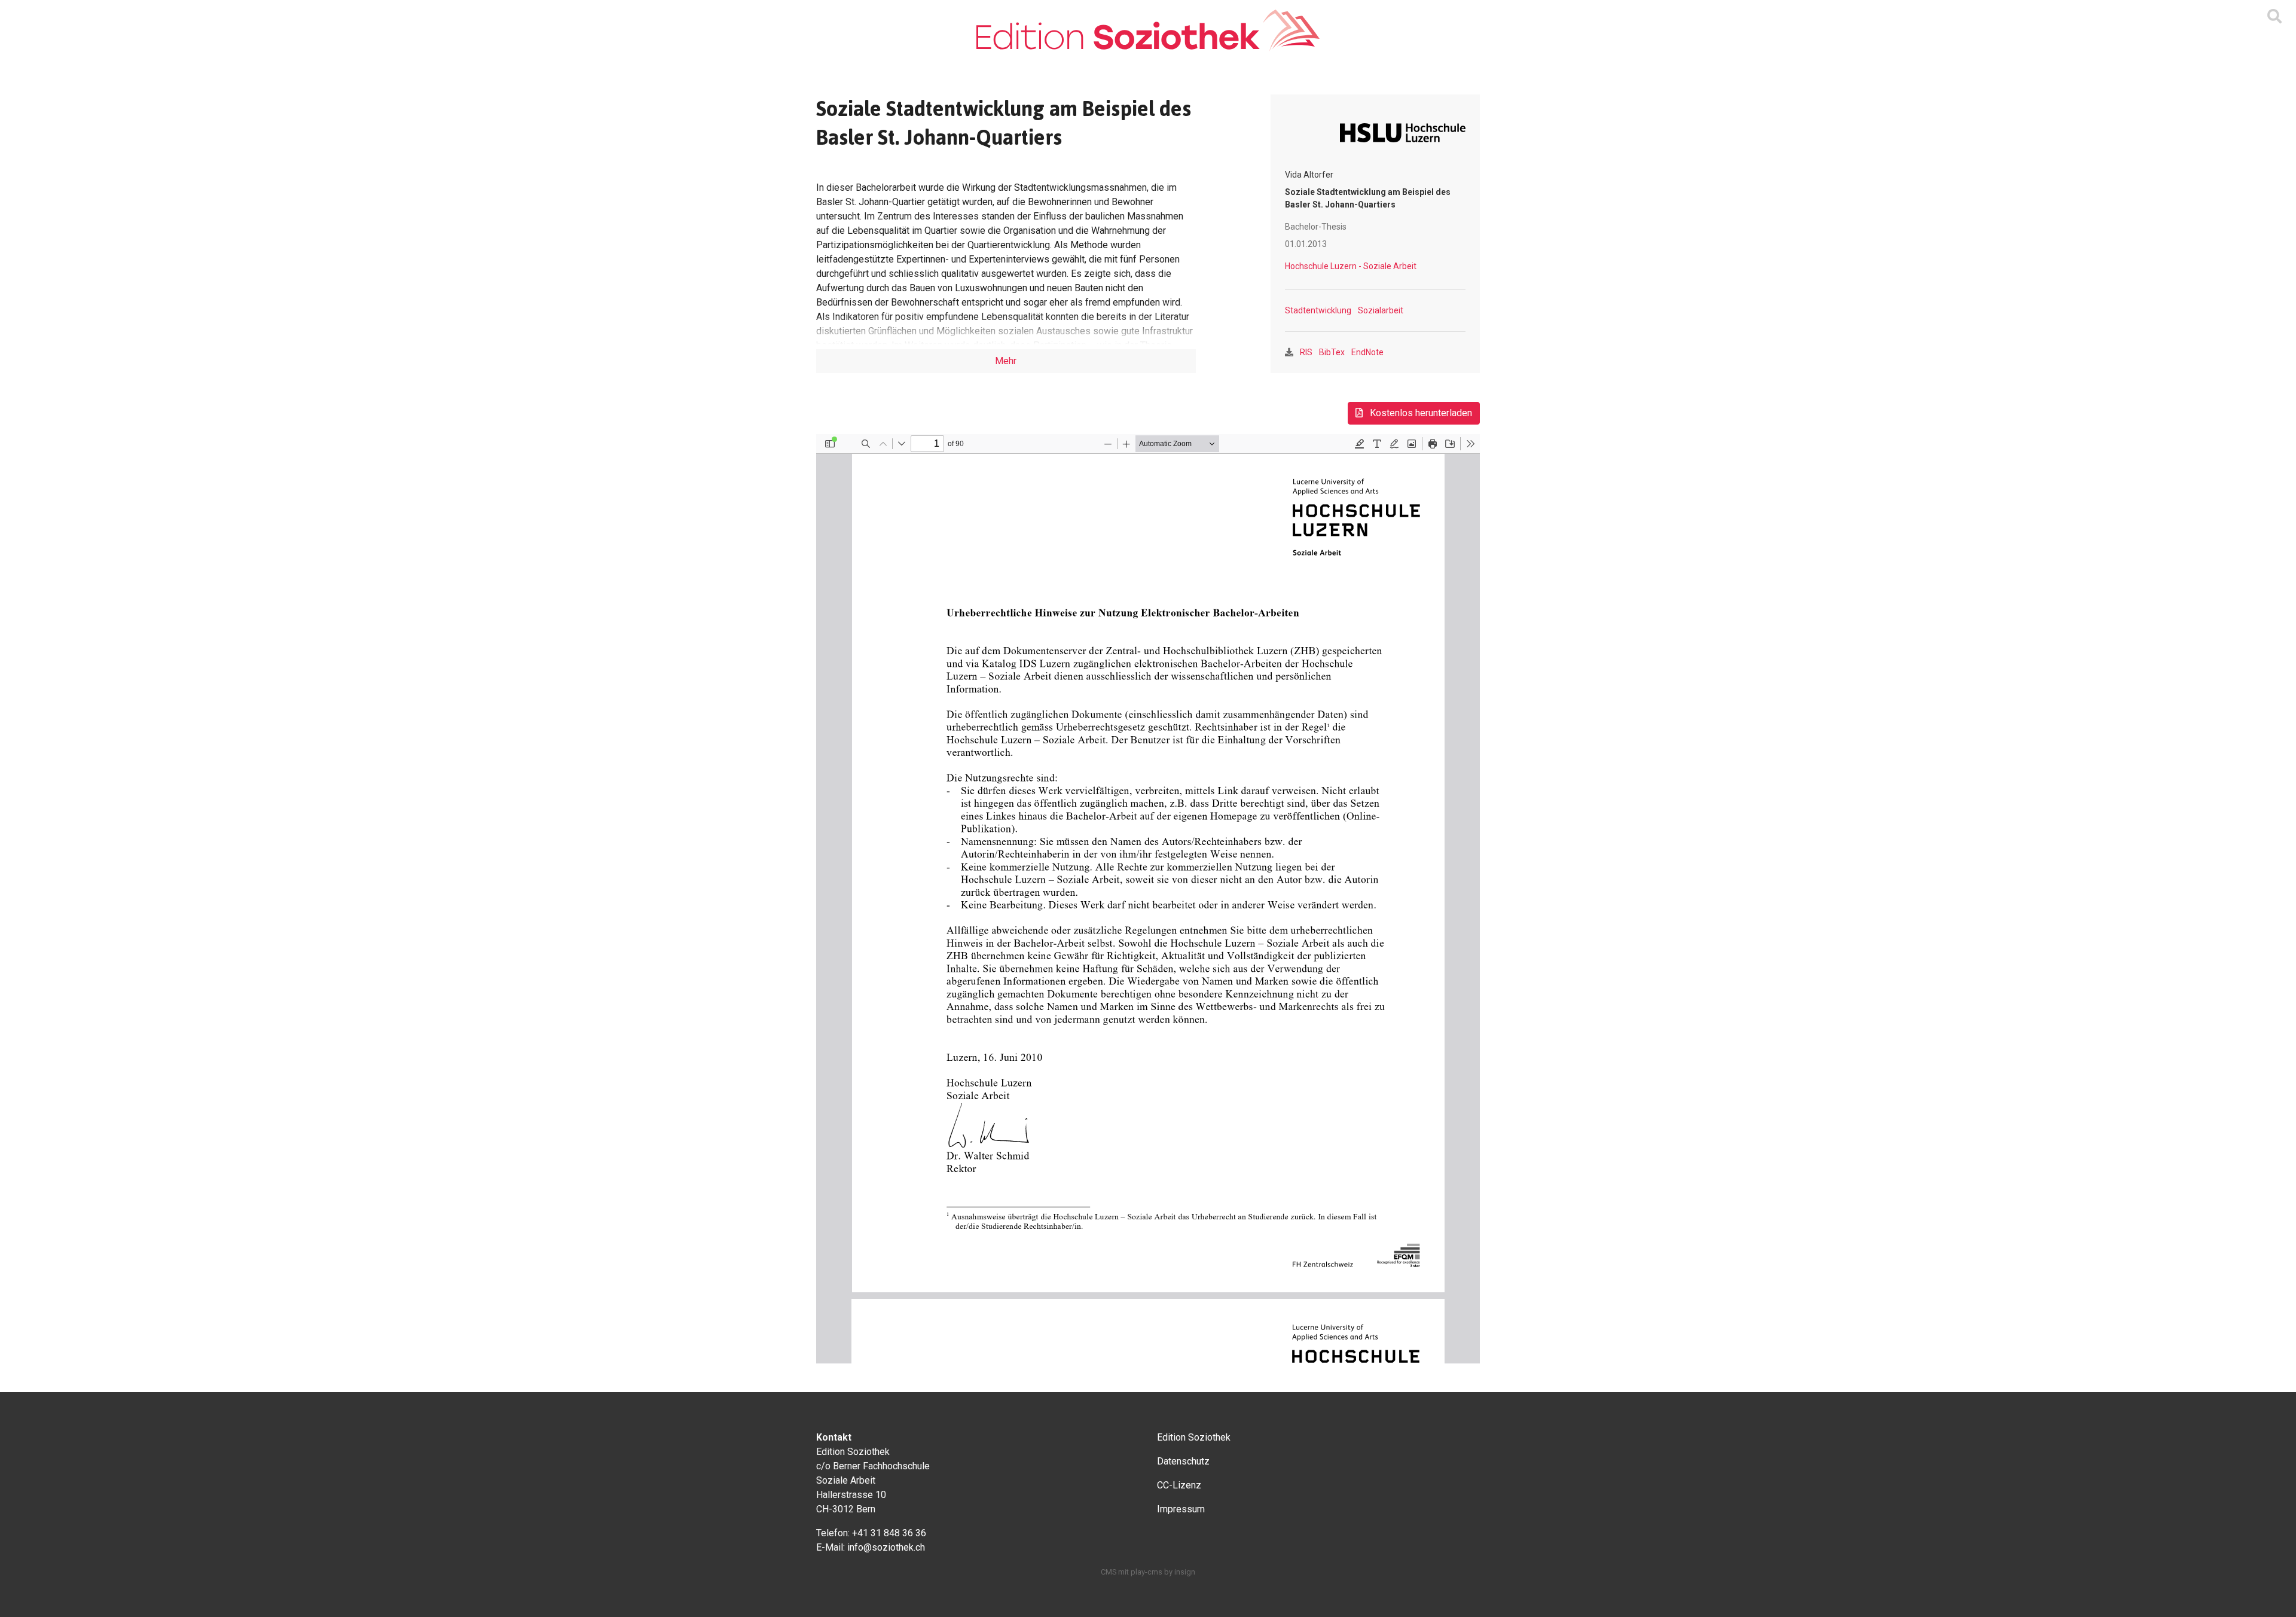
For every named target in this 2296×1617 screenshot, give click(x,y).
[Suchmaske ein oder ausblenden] (2274, 17)
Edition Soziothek (1194, 1437)
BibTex (1332, 352)
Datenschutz (1183, 1461)
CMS (1109, 1572)
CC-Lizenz (1179, 1485)
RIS (1306, 352)
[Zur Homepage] (1148, 30)
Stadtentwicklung (1318, 310)
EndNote (1367, 352)
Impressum (1181, 1509)
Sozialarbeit (1381, 310)
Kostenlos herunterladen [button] (1420, 413)
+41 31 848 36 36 (889, 1533)
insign (1185, 1572)
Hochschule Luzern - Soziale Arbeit (1351, 266)
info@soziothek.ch (886, 1547)
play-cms (1147, 1572)
